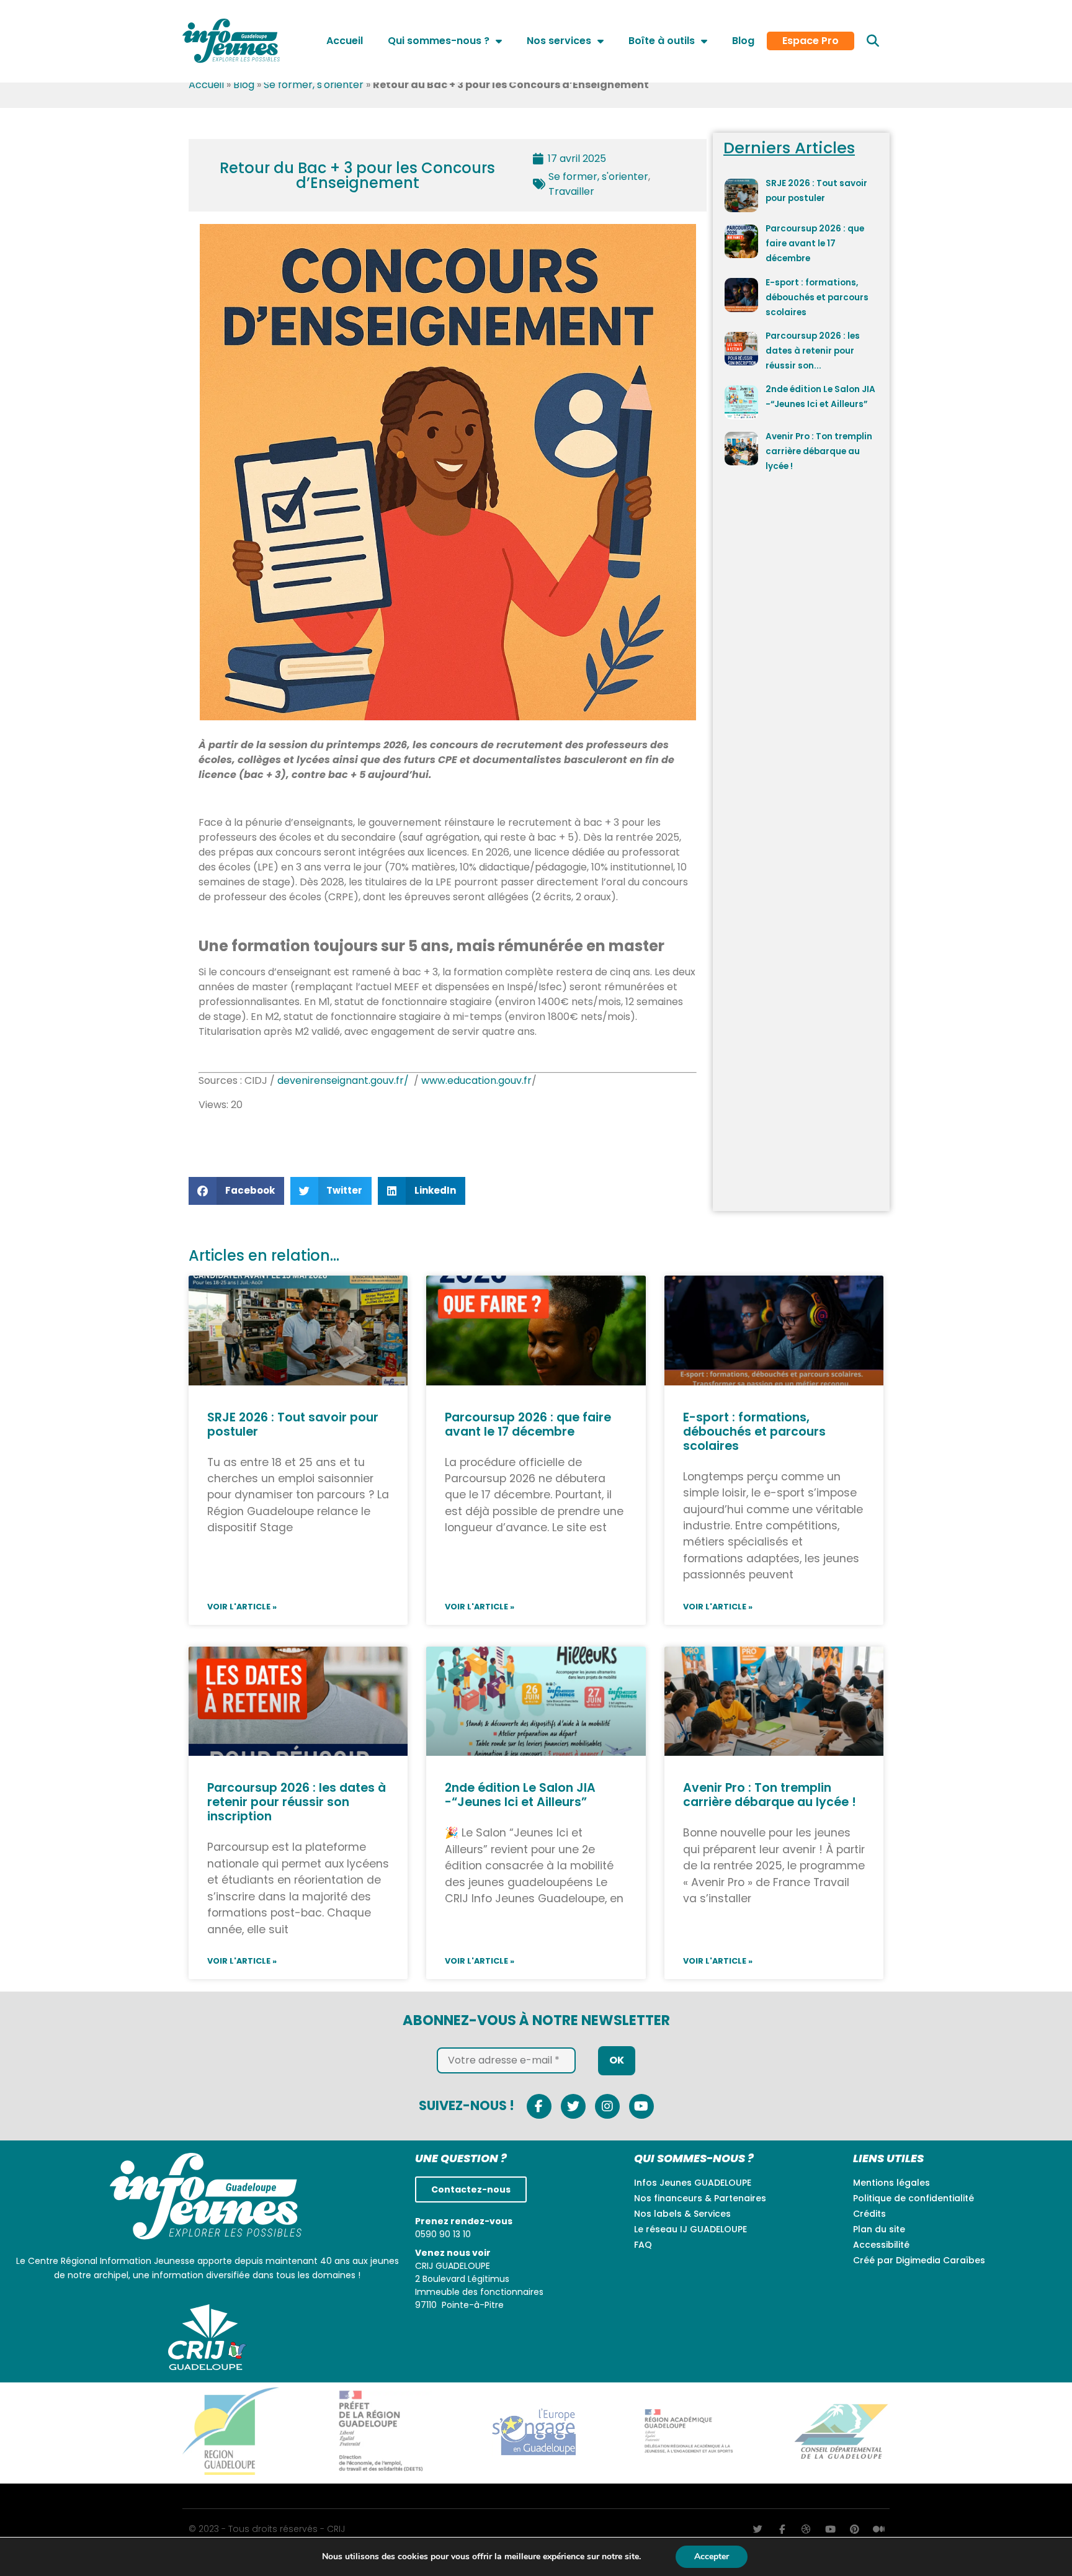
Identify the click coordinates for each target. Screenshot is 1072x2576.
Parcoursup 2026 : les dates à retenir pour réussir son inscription (297, 1802)
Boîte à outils (662, 41)
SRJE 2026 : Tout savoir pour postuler (293, 1424)
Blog (743, 41)
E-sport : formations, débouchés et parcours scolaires (817, 297)
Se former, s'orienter (314, 85)
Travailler (571, 191)
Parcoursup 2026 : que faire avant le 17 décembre (815, 244)
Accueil (345, 41)
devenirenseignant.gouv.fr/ (343, 1080)
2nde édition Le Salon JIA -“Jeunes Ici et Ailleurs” (520, 1795)
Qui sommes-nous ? (439, 41)
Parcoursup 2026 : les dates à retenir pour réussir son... (813, 351)
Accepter (712, 2556)
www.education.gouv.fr (476, 1080)
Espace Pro (811, 41)
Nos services (559, 41)
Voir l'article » (242, 1607)
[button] (873, 41)
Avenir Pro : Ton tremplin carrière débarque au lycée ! (819, 451)
